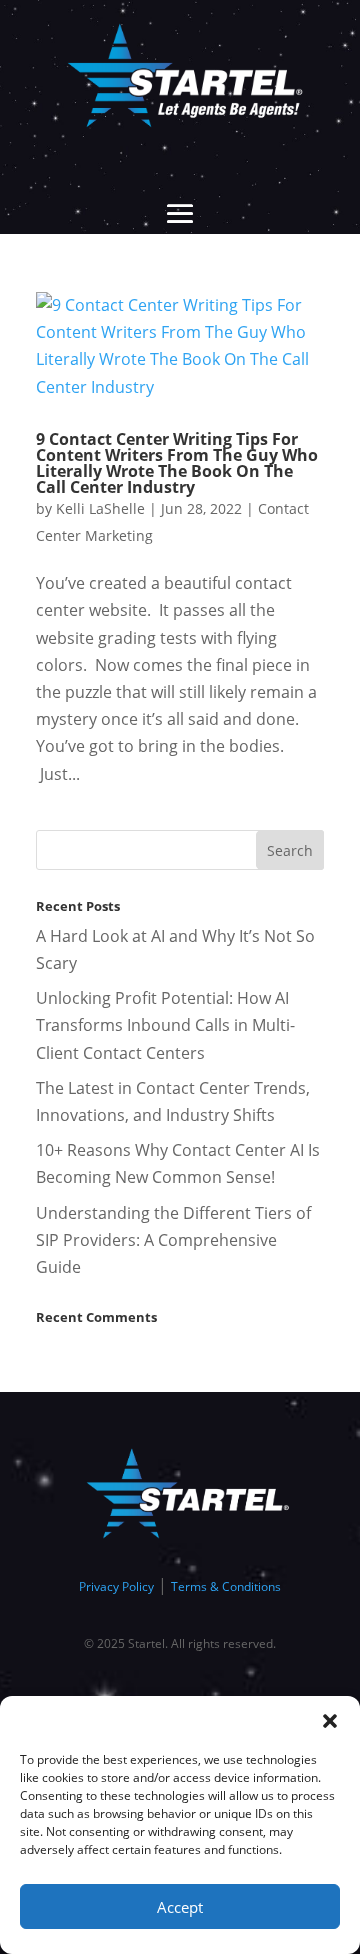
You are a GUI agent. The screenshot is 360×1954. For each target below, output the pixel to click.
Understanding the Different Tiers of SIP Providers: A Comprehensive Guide (173, 1240)
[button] (330, 1721)
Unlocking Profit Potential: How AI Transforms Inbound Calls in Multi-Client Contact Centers (165, 1025)
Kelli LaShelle (100, 508)
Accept (180, 1907)
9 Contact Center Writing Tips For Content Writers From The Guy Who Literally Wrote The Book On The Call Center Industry (177, 463)
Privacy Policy (116, 1586)
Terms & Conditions (226, 1586)
